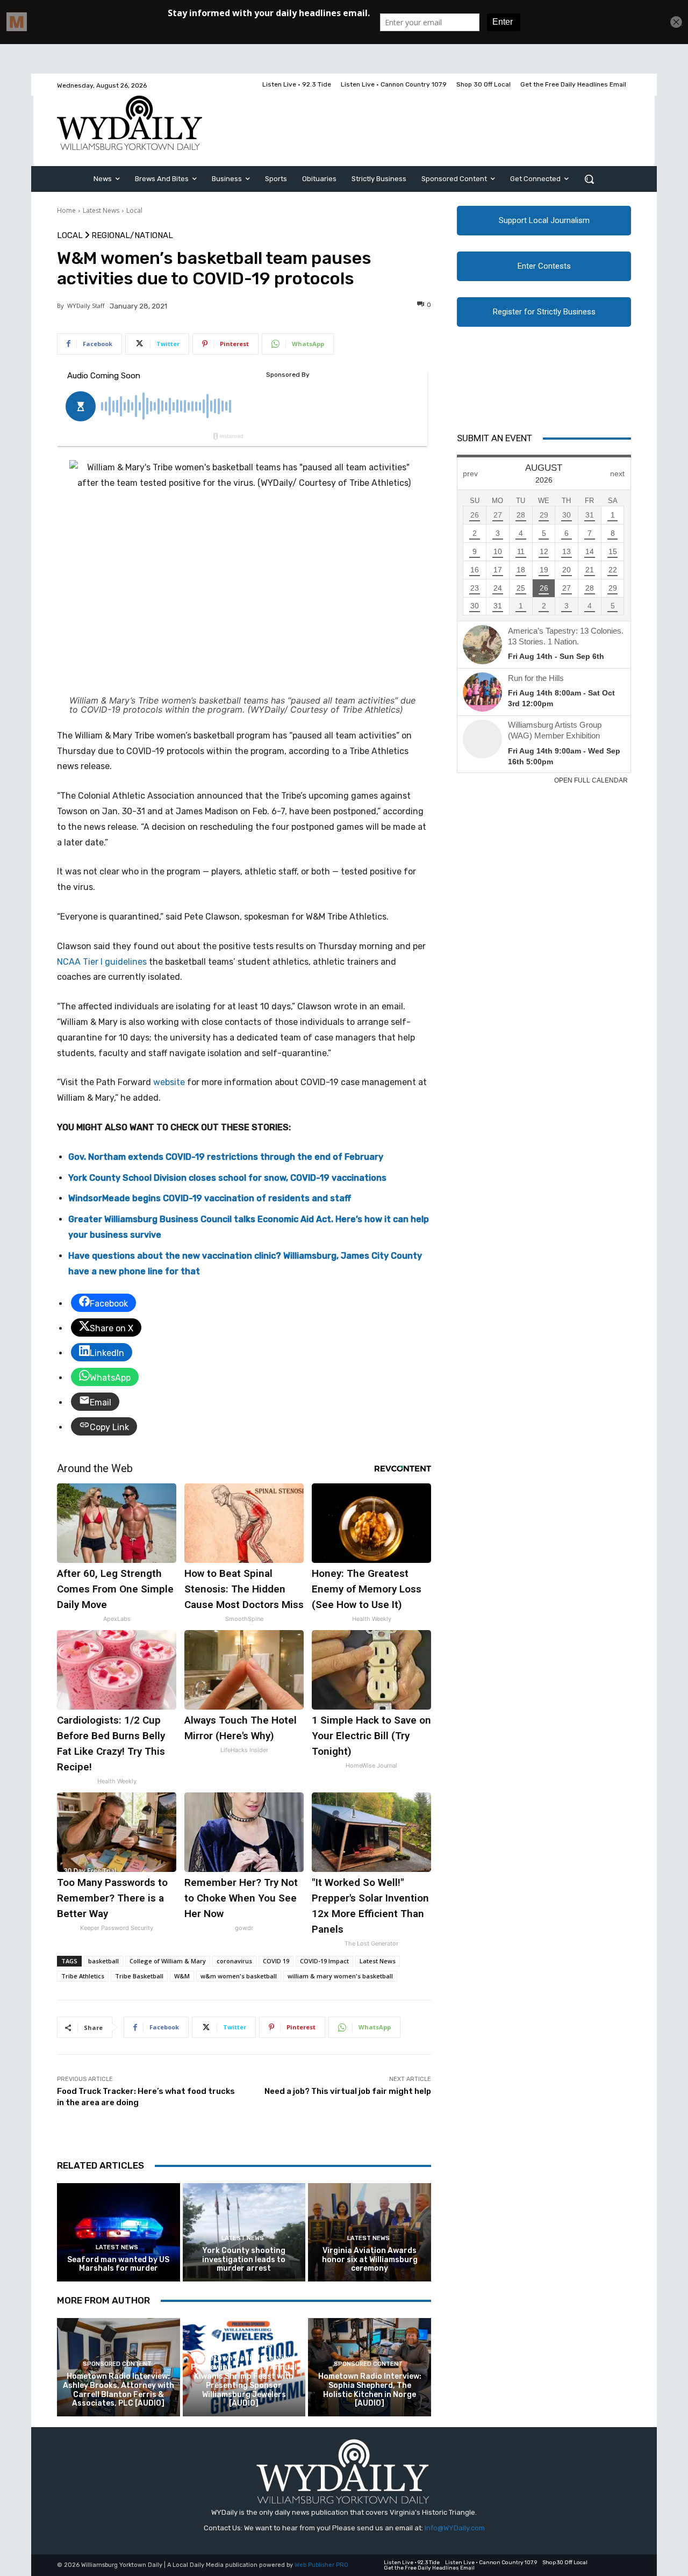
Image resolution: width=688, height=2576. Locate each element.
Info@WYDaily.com (455, 2528)
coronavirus (234, 1961)
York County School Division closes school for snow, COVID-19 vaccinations (227, 1178)
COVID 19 (276, 1961)
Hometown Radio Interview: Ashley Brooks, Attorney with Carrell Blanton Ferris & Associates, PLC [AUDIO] (119, 2390)
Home (66, 210)
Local (134, 210)
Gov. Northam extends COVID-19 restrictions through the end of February (226, 1157)
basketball (103, 1961)
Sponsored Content (117, 2364)
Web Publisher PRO (321, 2565)
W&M (182, 1976)
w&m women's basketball (239, 1976)
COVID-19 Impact (324, 1961)
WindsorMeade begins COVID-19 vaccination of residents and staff (210, 1198)
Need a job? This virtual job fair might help (348, 2091)
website (169, 1082)
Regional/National (132, 236)
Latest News (101, 210)
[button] (589, 179)
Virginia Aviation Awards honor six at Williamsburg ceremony (370, 2260)
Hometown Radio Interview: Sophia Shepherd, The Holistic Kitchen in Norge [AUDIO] (370, 2390)
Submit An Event (494, 438)
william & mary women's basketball (340, 1976)
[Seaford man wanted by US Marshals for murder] (119, 2232)
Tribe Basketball (139, 1976)
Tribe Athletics (83, 1976)
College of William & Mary (168, 1961)
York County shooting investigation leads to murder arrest (244, 2260)
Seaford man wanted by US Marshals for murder (118, 2264)
